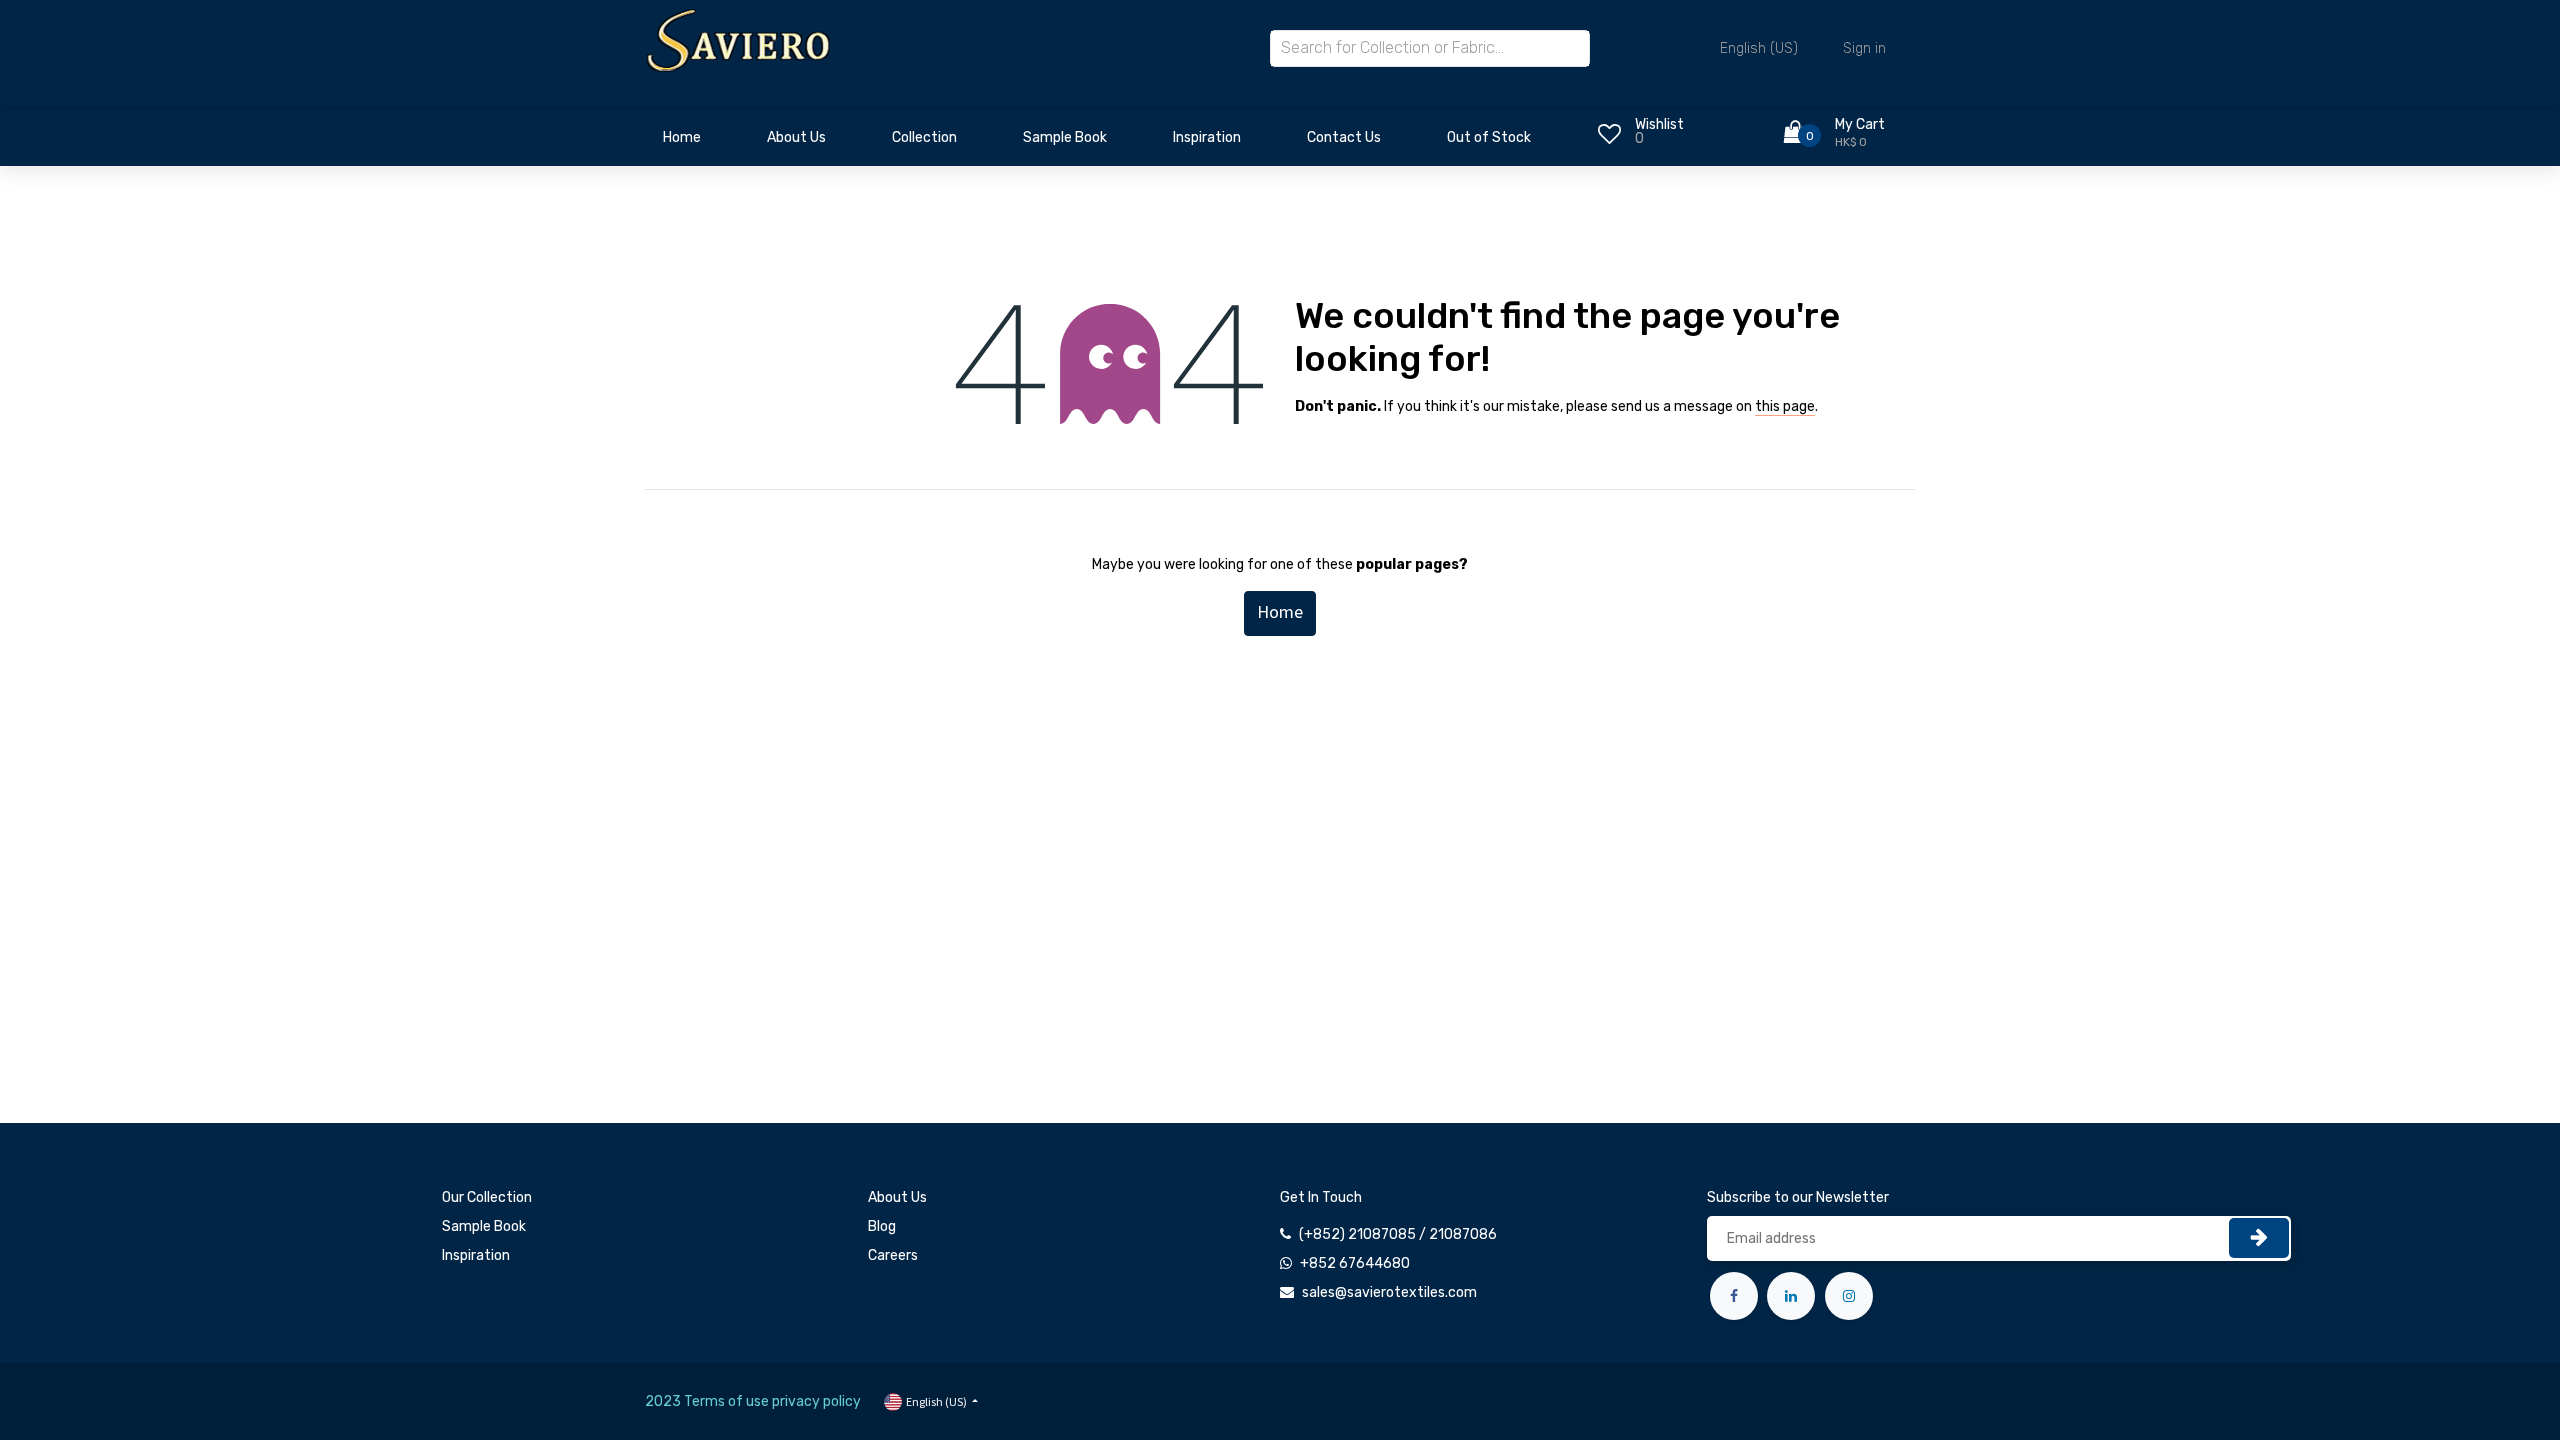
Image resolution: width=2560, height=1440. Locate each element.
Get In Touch (1321, 1197)
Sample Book (484, 1226)
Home (1280, 611)
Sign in (1864, 48)
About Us (897, 1197)
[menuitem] (682, 143)
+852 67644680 (1355, 1263)
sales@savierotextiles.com (1389, 1292)
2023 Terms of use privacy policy (753, 1401)
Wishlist (1659, 124)
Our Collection (487, 1197)
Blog (882, 1226)
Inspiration (476, 1255)
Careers (893, 1255)
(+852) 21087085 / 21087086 (1398, 1234)
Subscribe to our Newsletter (1798, 1197)
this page (1785, 406)
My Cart (1860, 124)
